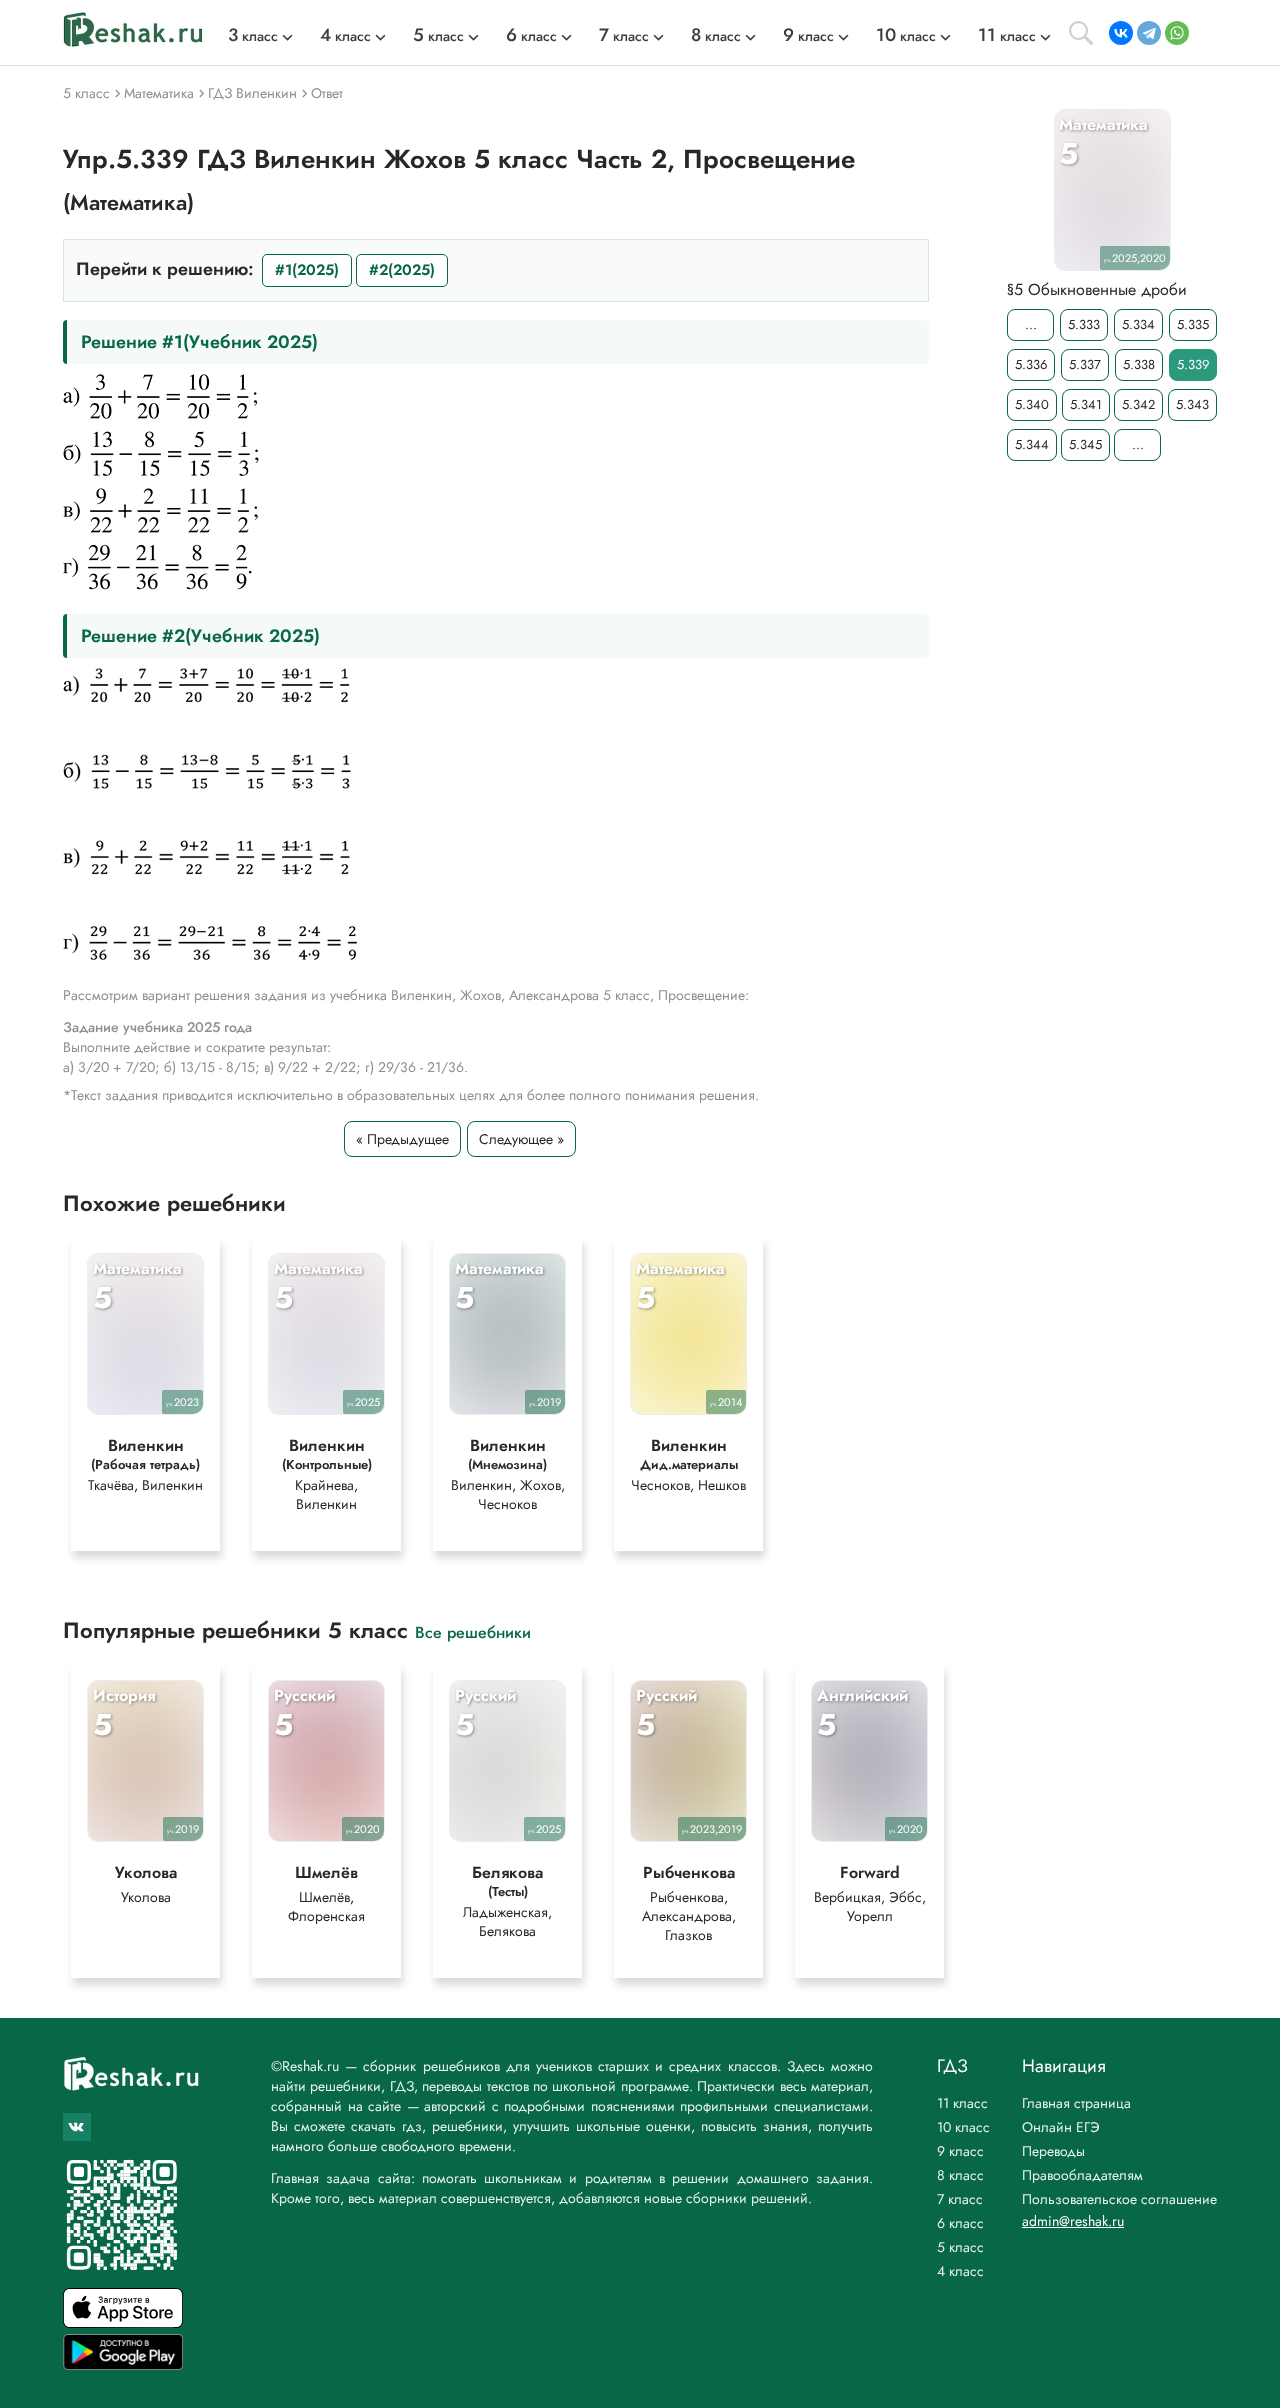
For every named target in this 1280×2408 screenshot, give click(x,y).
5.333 (1084, 324)
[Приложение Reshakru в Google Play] (123, 2364)
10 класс (963, 2127)
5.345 (1085, 444)
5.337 (1085, 364)
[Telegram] (1149, 33)
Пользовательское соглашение (1119, 2199)
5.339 (1193, 364)
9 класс (960, 2151)
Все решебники (473, 1631)
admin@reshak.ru (1073, 2221)
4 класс (960, 2271)
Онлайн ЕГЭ (1061, 2127)
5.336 (1031, 364)
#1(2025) (307, 270)
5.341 (1086, 404)
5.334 (1138, 324)
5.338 (1139, 364)
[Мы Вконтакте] (77, 2127)
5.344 (1032, 444)
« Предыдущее (402, 1139)
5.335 (1193, 324)
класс (253, 36)
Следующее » (521, 1139)
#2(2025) (402, 270)
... (1031, 324)
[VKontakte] (1121, 33)
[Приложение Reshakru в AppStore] (123, 2322)
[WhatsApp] (1177, 33)
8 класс (960, 2175)
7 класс (960, 2199)
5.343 (1192, 404)
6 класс (960, 2223)
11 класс (962, 2103)
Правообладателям (1082, 2175)
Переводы (1053, 2151)
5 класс (960, 2247)
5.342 (1138, 404)
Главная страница (1076, 2103)
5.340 (1032, 404)
